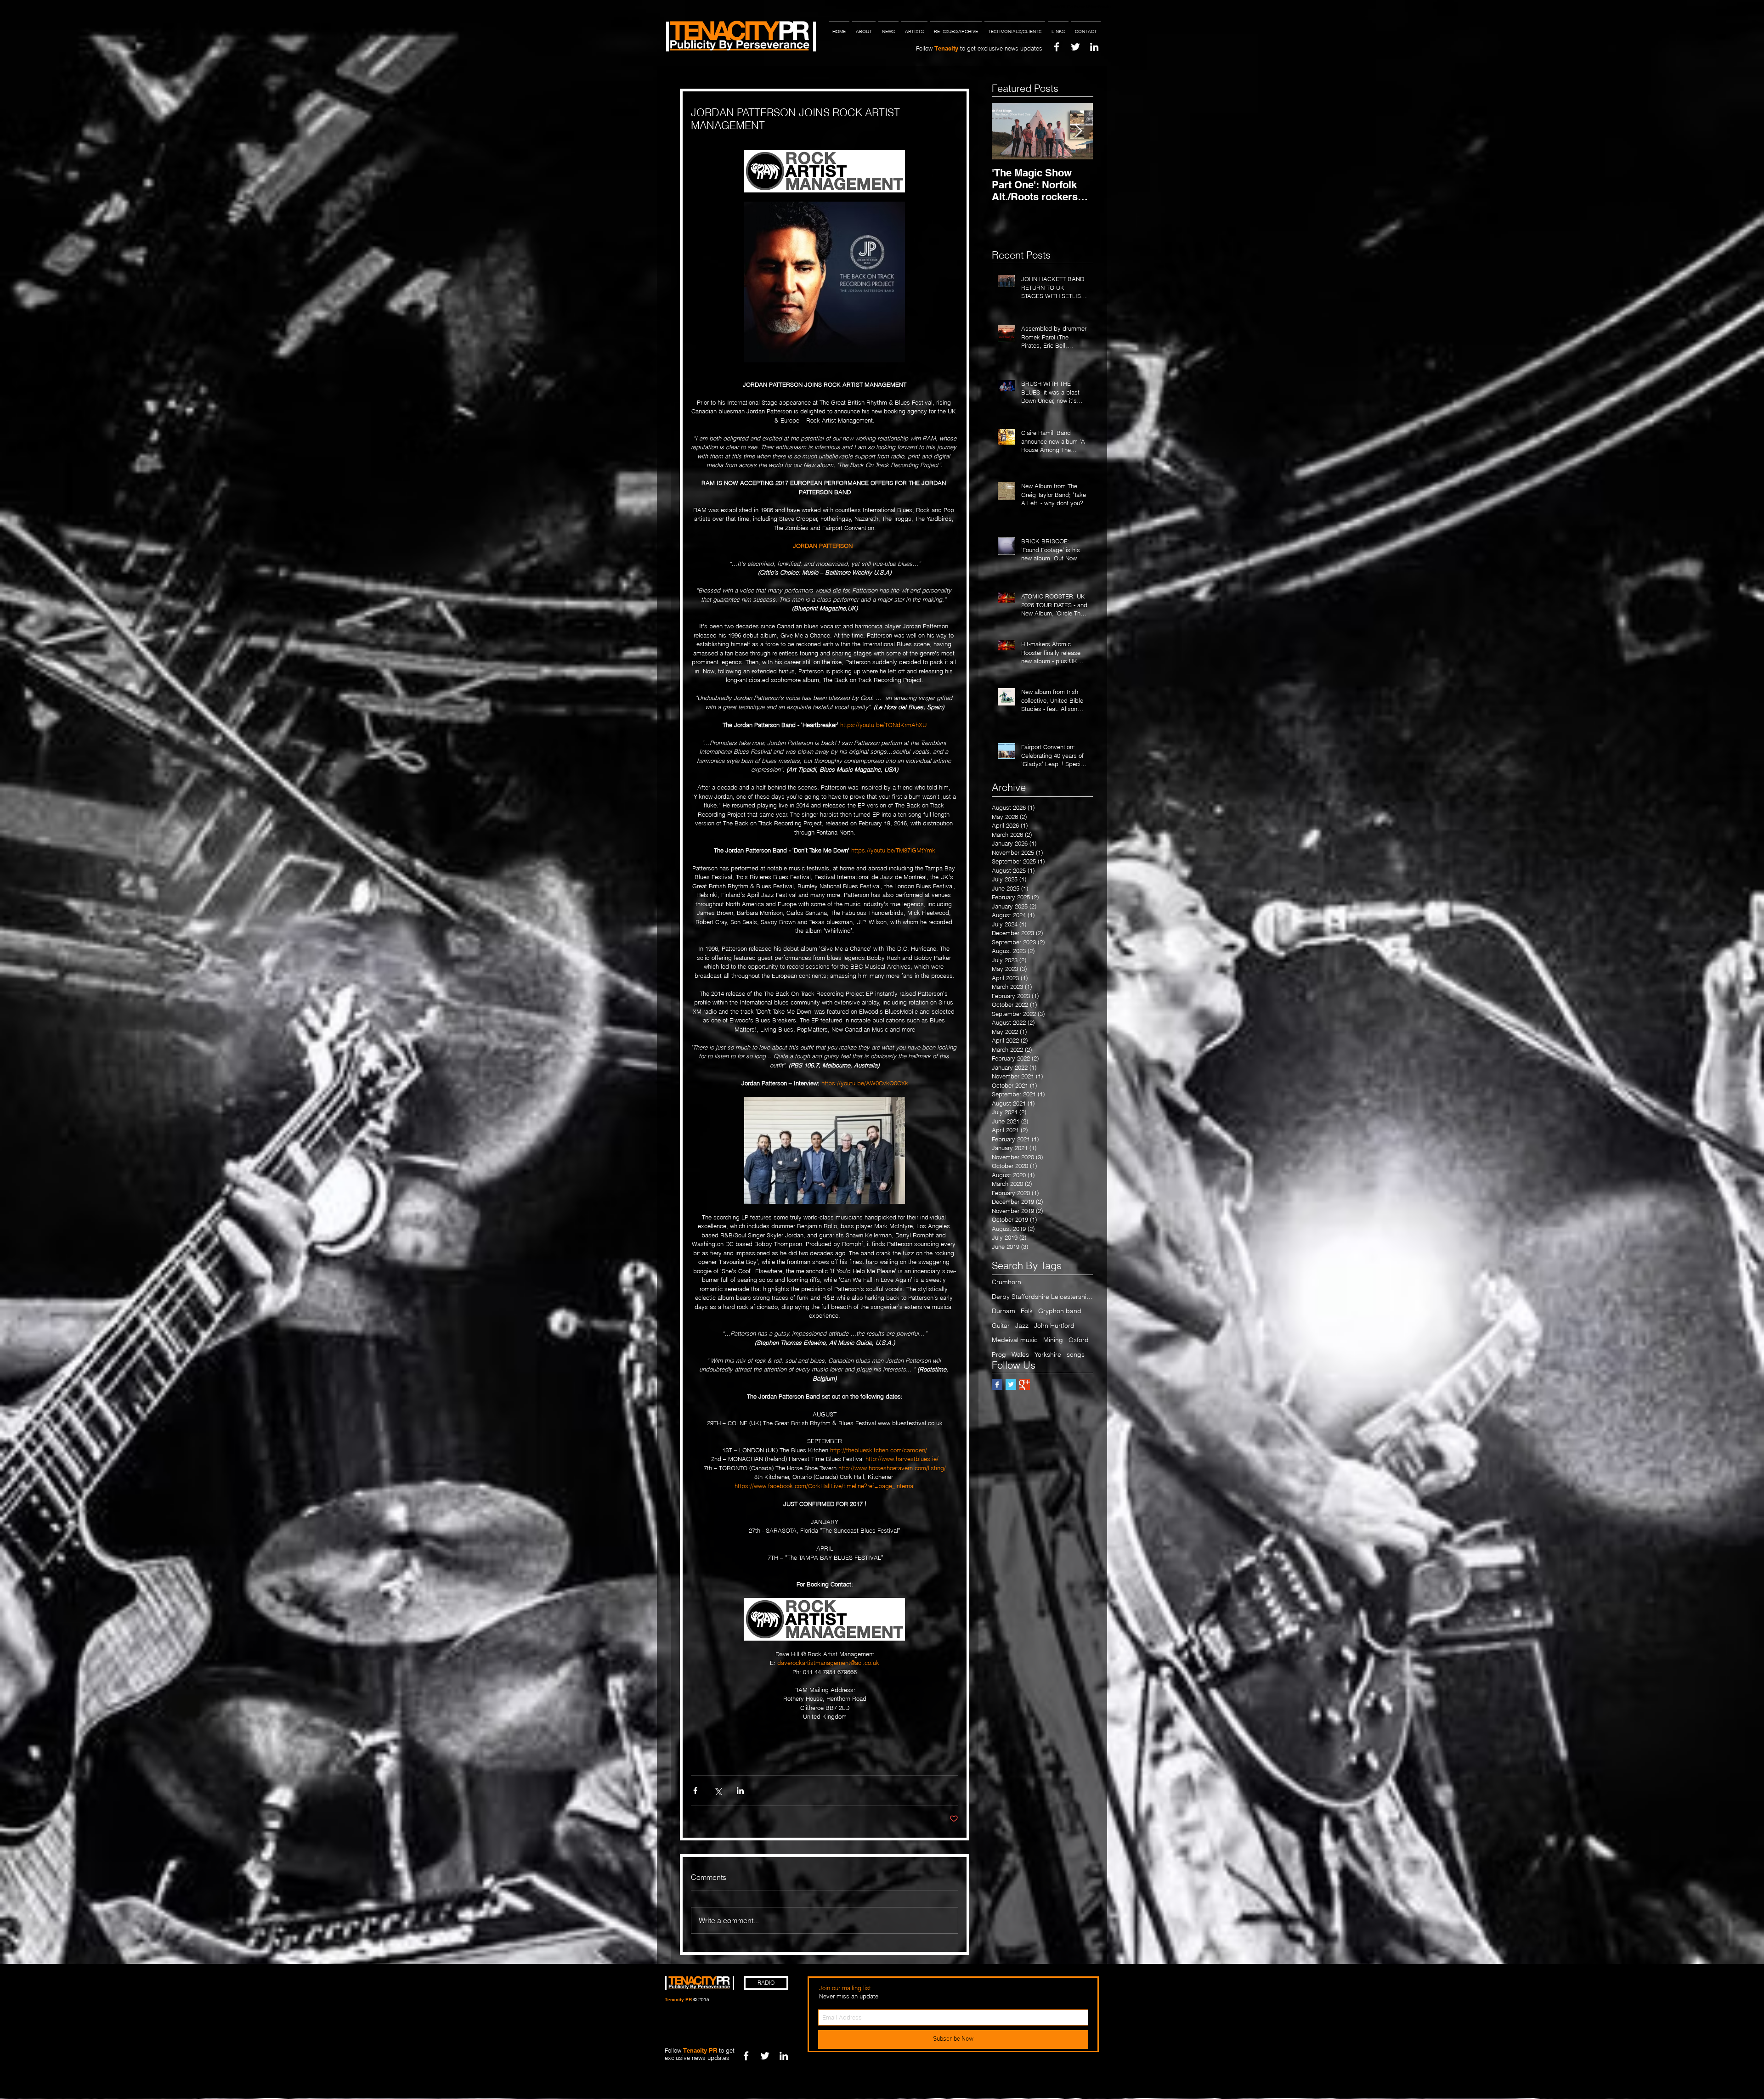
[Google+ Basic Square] (1025, 1385)
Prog (999, 1354)
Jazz (1022, 1326)
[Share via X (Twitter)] (718, 1791)
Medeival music (1015, 1340)
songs (1076, 1354)
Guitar (1001, 1326)
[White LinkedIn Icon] (1094, 47)
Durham (1004, 1311)
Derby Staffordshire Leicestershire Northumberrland (1042, 1297)
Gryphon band (1060, 1311)
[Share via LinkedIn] (740, 1791)
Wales (1020, 1354)
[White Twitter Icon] (1075, 47)
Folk (1027, 1311)
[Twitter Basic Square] (1011, 1385)
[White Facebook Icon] (1057, 47)
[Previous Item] (1006, 131)
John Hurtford (1054, 1326)
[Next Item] (1078, 131)
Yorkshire (1048, 1354)
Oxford (1079, 1340)
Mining (1053, 1340)
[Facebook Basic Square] (997, 1385)
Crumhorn (1006, 1282)
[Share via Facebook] (695, 1791)
